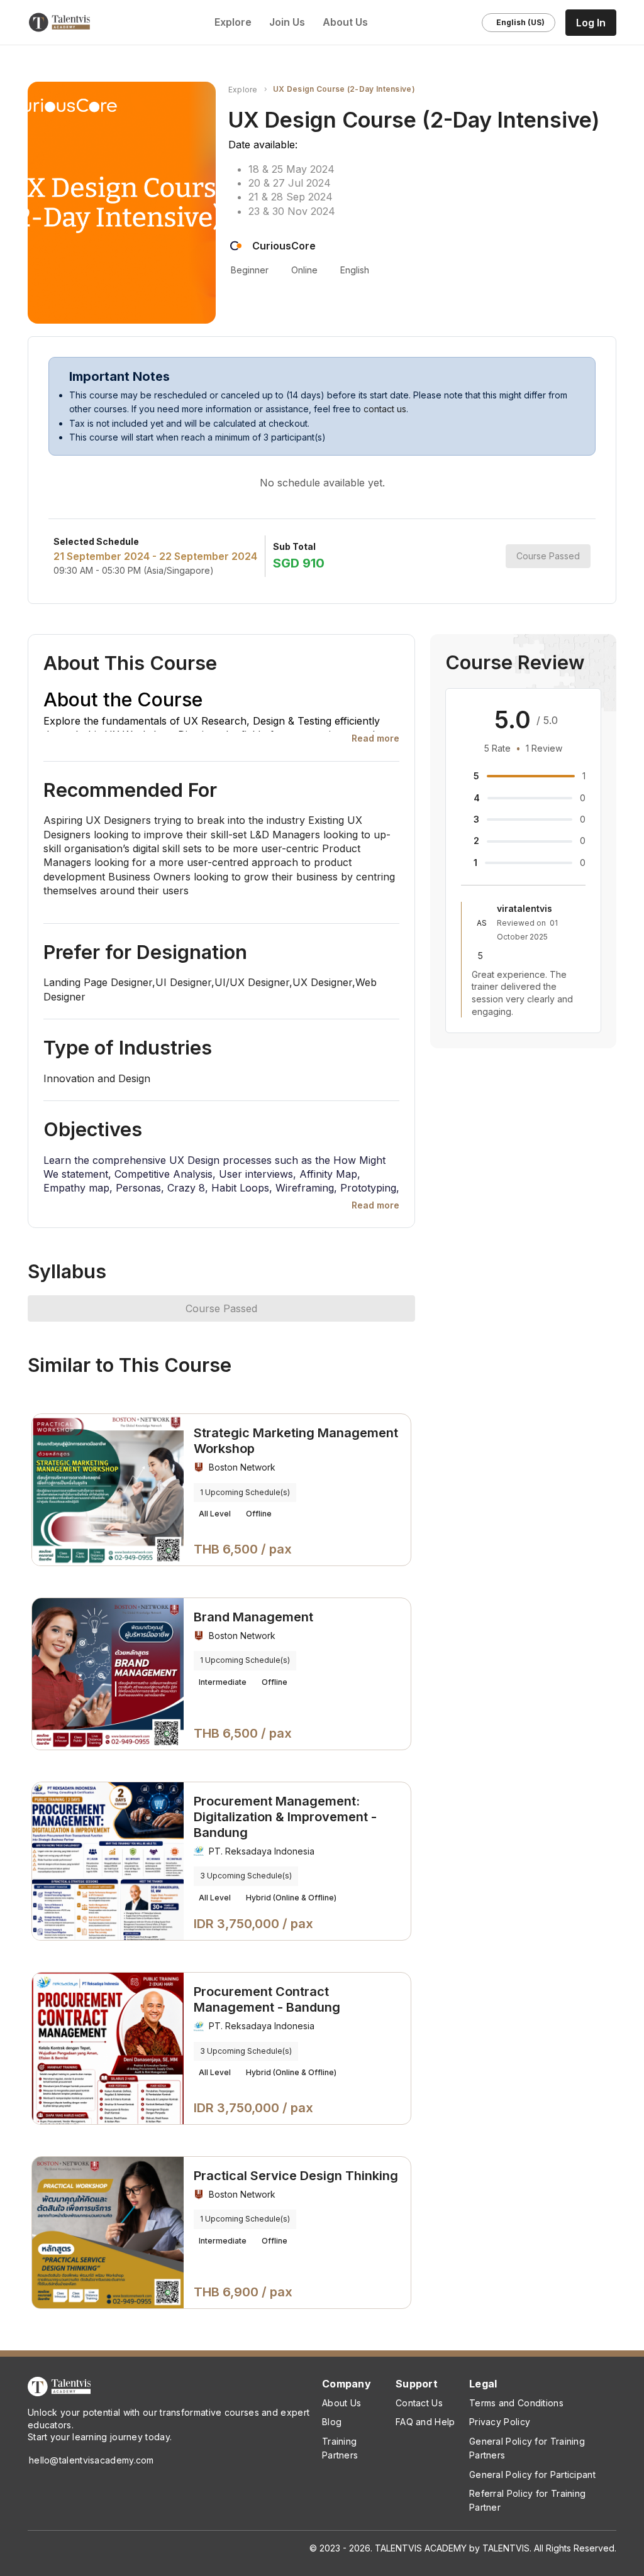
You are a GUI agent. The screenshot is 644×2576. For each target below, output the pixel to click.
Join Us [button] (288, 22)
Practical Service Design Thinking (296, 2176)
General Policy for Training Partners (527, 2448)
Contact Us (419, 2403)
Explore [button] (233, 22)
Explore (243, 90)
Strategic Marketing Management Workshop (296, 1441)
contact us (385, 409)
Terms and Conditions (516, 2403)
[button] (375, 738)
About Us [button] (347, 22)
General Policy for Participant (532, 2475)
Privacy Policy (500, 2422)
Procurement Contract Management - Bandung (267, 1999)
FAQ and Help (425, 2422)
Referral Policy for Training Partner (527, 2500)
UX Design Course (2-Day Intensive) (344, 89)
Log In (591, 23)
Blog (332, 2422)
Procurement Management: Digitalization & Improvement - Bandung (285, 1817)
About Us (341, 2403)
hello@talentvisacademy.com (92, 2460)
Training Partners (340, 2448)
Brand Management (253, 1617)
